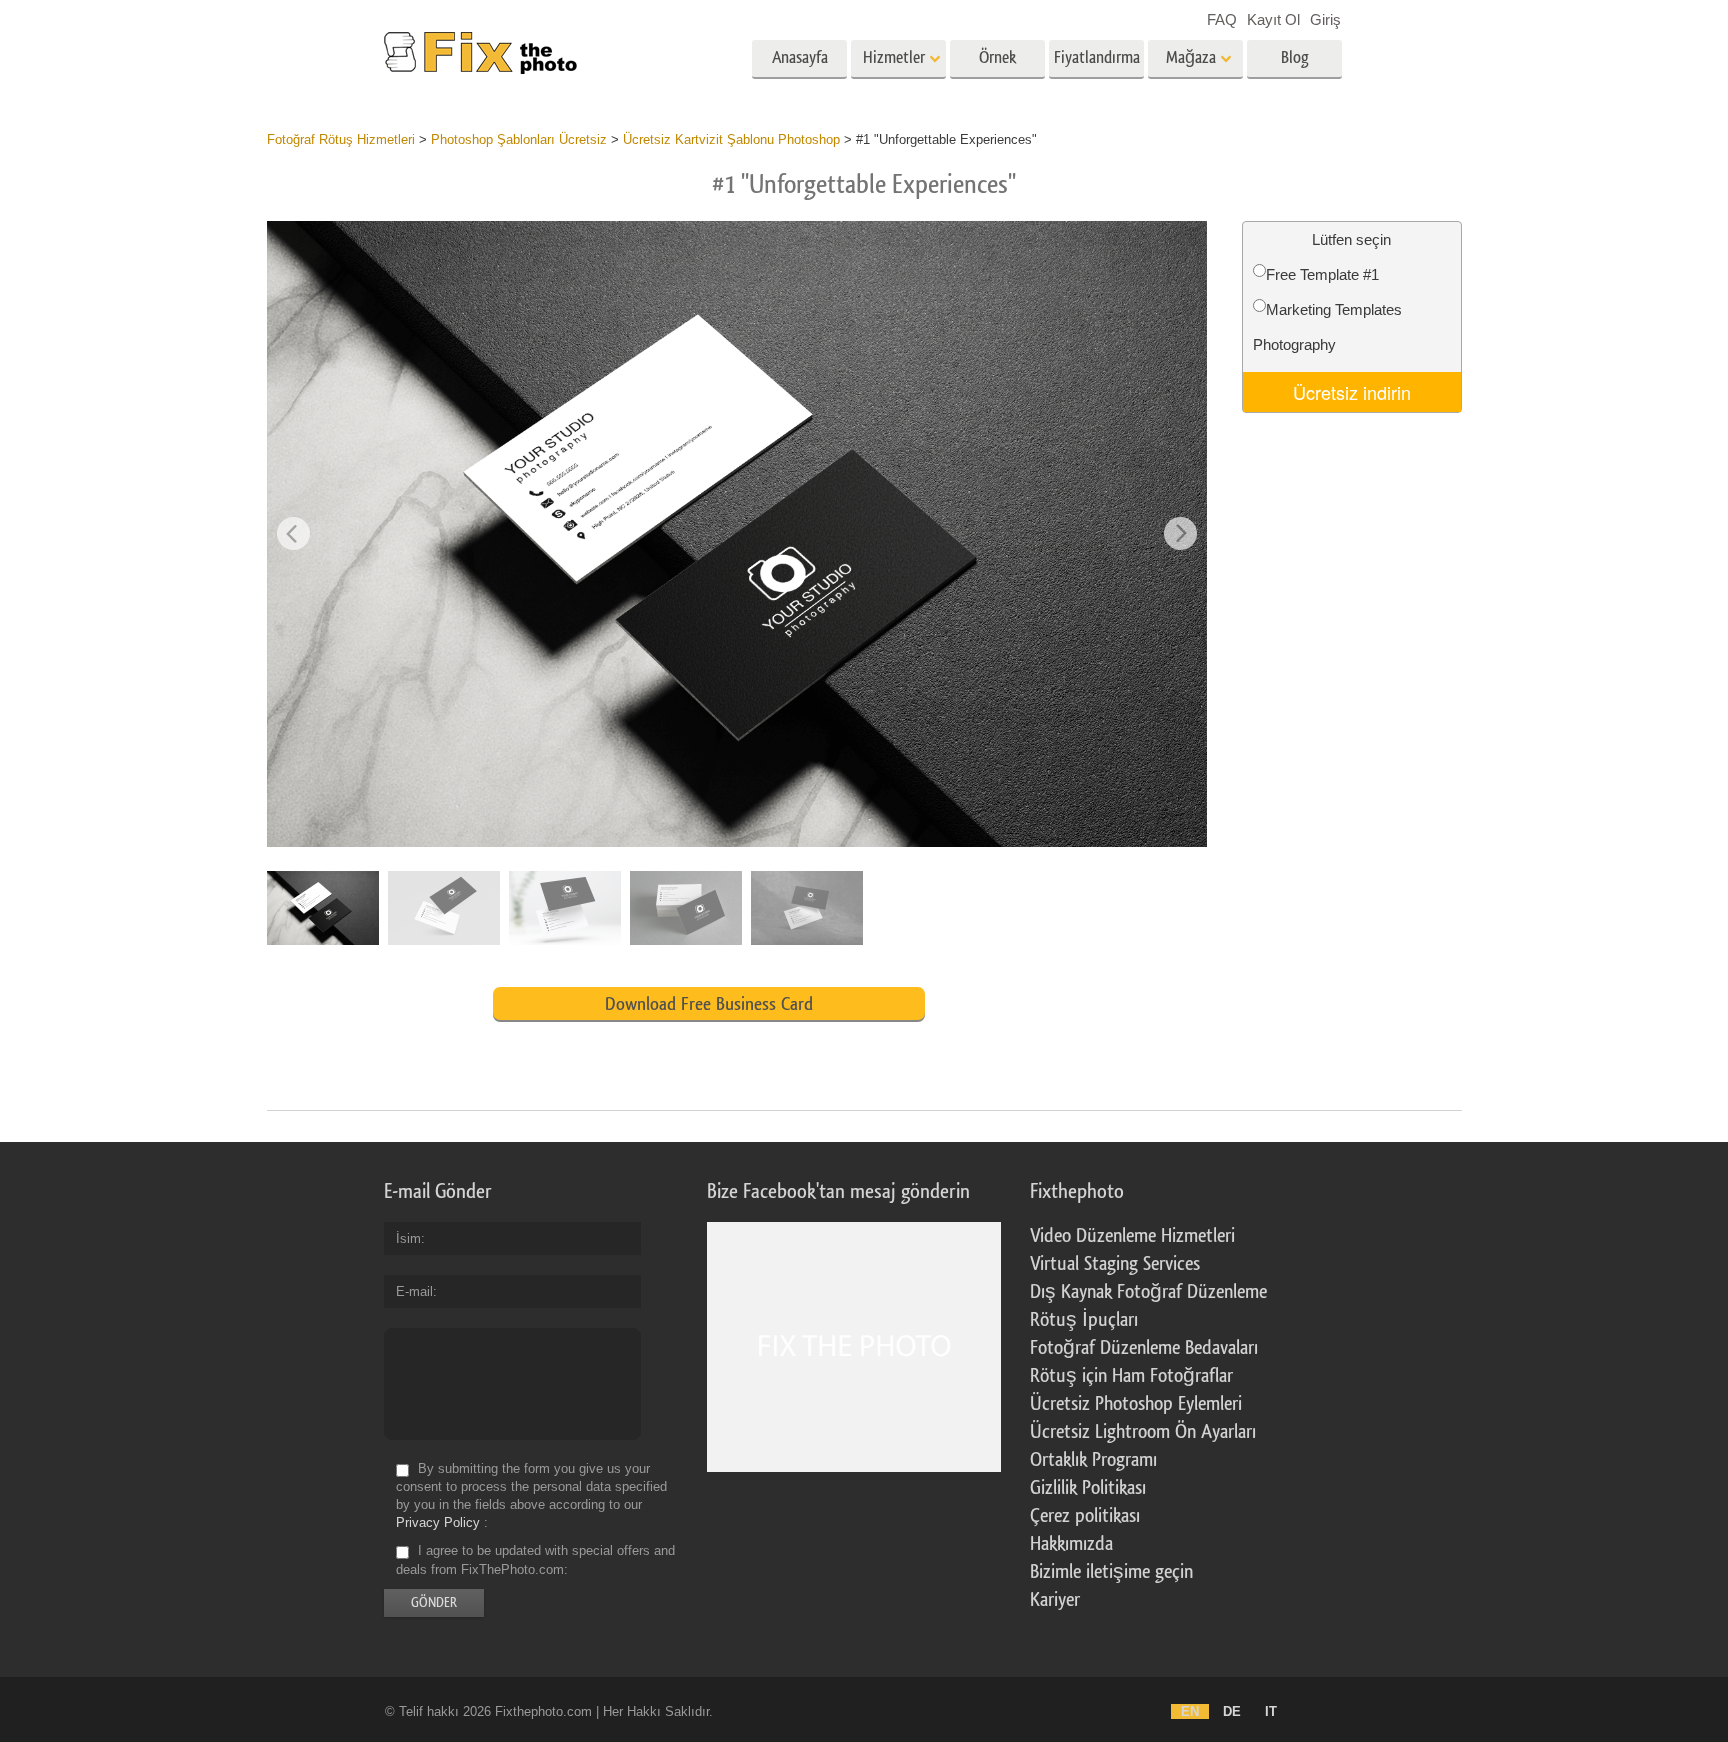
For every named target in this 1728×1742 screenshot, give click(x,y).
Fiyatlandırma (1097, 57)
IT (1271, 1711)
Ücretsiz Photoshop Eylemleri (1136, 1404)
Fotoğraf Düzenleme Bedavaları (1144, 1348)
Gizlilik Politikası (1088, 1488)
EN (1190, 1711)
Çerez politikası (1085, 1516)
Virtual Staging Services (1115, 1264)
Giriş (1325, 19)
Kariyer (1055, 1600)
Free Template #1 (1322, 274)
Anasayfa (800, 57)
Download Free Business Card (709, 1004)
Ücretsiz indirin (1352, 392)
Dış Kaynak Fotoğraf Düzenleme (1148, 1292)
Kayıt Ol (1273, 19)
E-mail (414, 1291)
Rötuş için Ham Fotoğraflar (1131, 1376)
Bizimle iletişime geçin (1111, 1572)
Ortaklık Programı (1093, 1460)
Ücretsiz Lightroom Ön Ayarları (1143, 1432)
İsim (408, 1238)
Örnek (997, 57)
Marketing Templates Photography (1327, 327)
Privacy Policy (438, 1522)
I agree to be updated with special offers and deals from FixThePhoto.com (535, 1560)
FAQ (1222, 19)
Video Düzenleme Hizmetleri (1132, 1236)
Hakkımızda (1071, 1544)
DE (1232, 1711)
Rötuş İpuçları (1084, 1320)
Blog (1295, 57)
